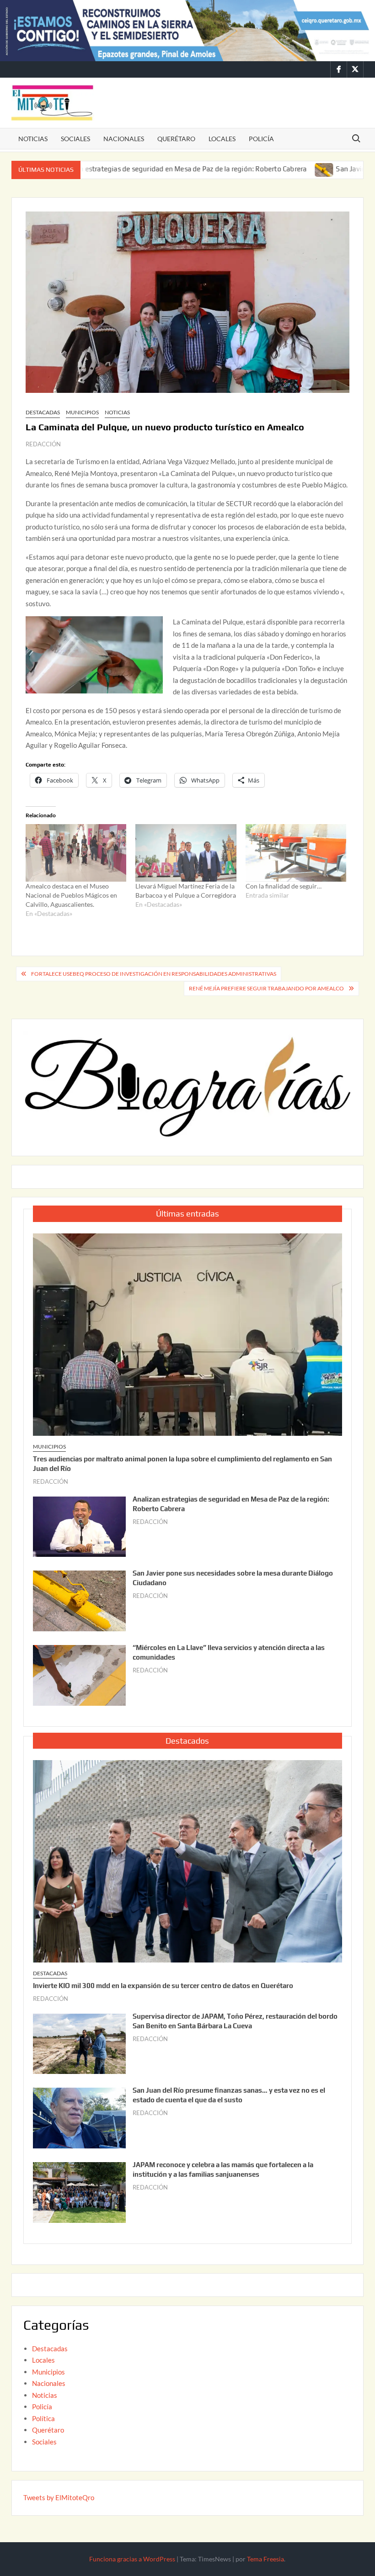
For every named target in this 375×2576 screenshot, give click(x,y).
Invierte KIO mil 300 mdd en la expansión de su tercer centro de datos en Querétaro (163, 1986)
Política (43, 2418)
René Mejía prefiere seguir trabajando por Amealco (266, 988)
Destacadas (43, 412)
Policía (261, 139)
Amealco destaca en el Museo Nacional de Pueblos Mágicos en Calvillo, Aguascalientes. (71, 895)
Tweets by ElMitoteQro (59, 2497)
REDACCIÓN (43, 444)
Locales (222, 139)
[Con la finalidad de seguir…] (296, 853)
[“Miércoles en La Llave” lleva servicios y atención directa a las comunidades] (79, 1674)
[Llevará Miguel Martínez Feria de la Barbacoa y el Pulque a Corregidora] (186, 853)
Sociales (75, 139)
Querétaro (176, 139)
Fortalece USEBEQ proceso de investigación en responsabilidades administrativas (154, 974)
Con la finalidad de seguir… (284, 886)
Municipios (82, 412)
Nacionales (124, 139)
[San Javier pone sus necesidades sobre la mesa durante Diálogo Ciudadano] (260, 169)
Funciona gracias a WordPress (132, 2559)
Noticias (33, 139)
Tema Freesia (265, 2559)
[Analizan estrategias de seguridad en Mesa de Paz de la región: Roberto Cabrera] (79, 1526)
